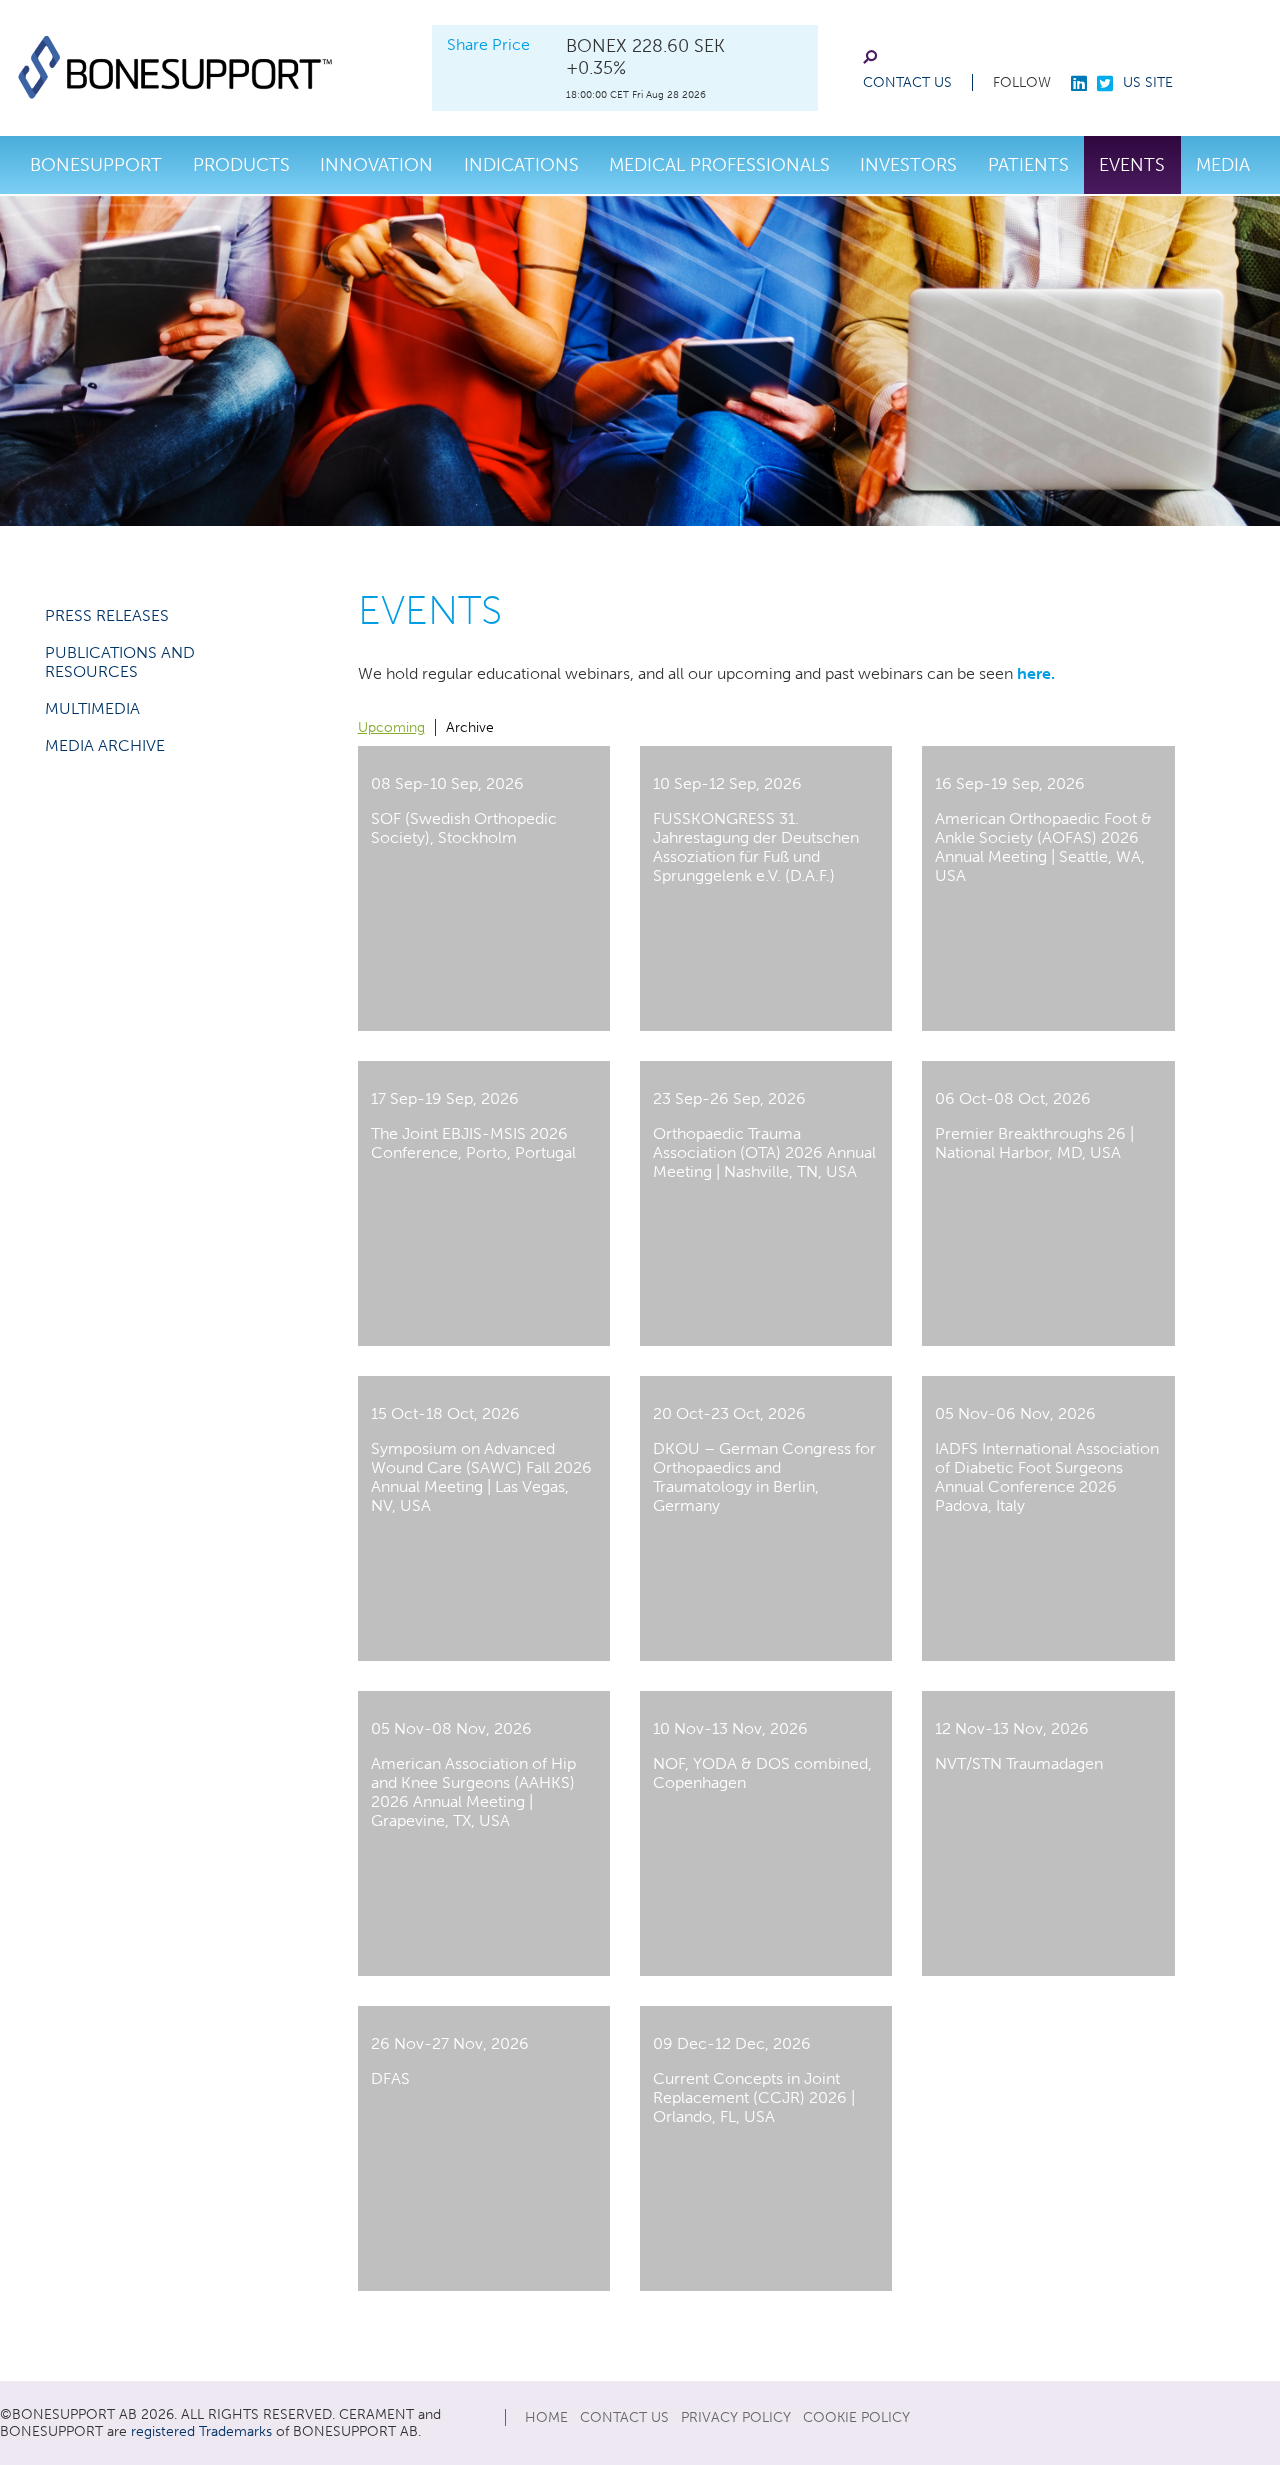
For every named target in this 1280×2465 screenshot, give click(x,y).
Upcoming (391, 727)
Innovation (376, 165)
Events (1132, 165)
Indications (521, 165)
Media (1223, 165)
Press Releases (107, 615)
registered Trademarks (201, 2431)
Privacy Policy (736, 2417)
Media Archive (105, 745)
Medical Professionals (719, 165)
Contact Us (907, 82)
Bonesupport (96, 165)
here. (1036, 673)
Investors (908, 165)
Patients (1028, 165)
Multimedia (92, 708)
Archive (470, 727)
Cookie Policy (856, 2417)
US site (1148, 82)
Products (241, 165)
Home (546, 2417)
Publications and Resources (120, 662)
